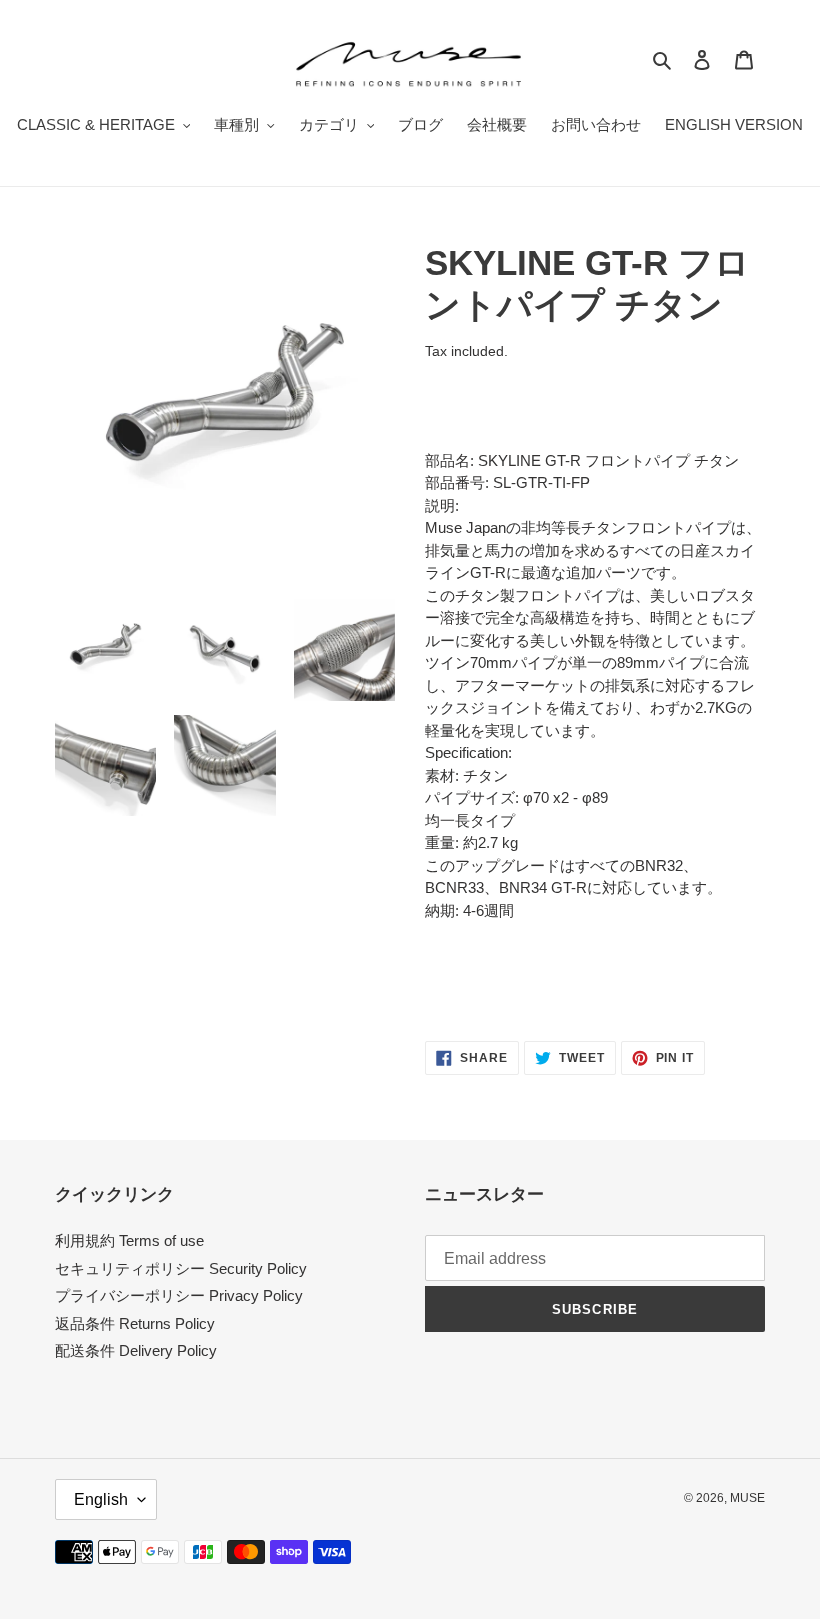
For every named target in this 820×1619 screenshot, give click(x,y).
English (101, 1499)
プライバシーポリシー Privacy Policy (179, 1295)
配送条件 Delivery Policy (136, 1350)
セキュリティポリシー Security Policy (181, 1268)
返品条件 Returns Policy (135, 1323)
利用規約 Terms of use (129, 1240)
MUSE (747, 1498)
